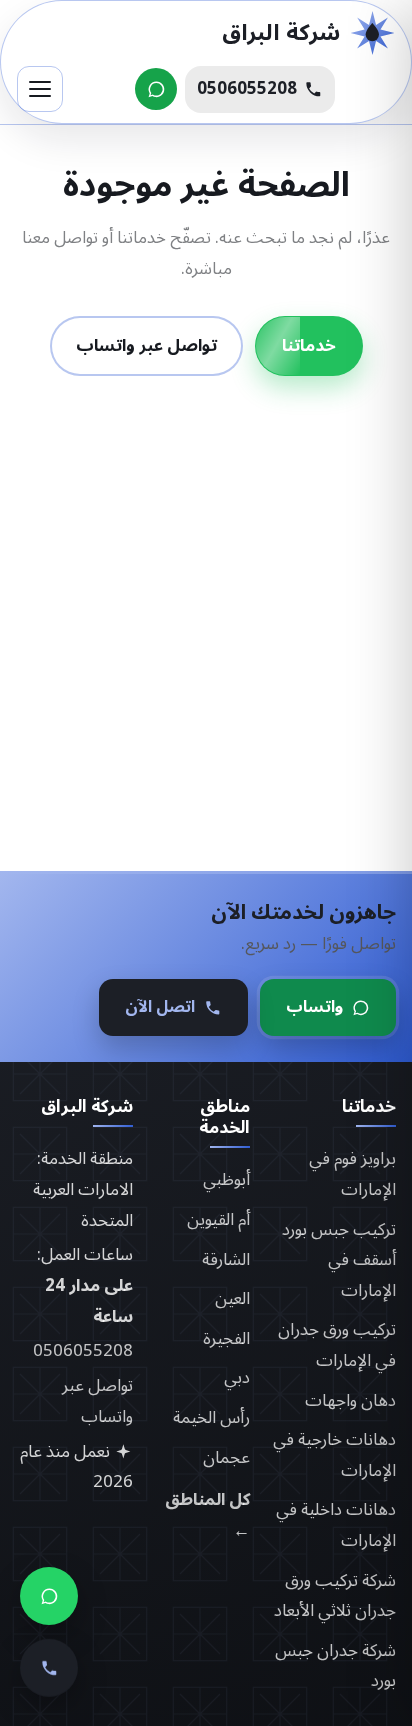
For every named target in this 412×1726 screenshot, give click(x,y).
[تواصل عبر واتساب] (156, 89)
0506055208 (83, 1351)
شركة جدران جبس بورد (335, 1666)
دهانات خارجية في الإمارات (334, 1455)
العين (232, 1299)
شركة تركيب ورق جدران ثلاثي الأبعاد (335, 1596)
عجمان (226, 1458)
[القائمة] (40, 89)
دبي (237, 1378)
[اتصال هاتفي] (49, 1671)
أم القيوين (218, 1220)
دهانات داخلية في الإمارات (336, 1525)
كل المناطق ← (207, 1515)
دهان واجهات (350, 1401)
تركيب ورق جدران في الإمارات (337, 1345)
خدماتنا (309, 345)
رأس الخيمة (211, 1418)
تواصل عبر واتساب (146, 345)
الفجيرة (226, 1339)
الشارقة (226, 1260)
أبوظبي (226, 1180)
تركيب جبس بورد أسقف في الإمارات (339, 1260)
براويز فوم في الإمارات (352, 1174)
